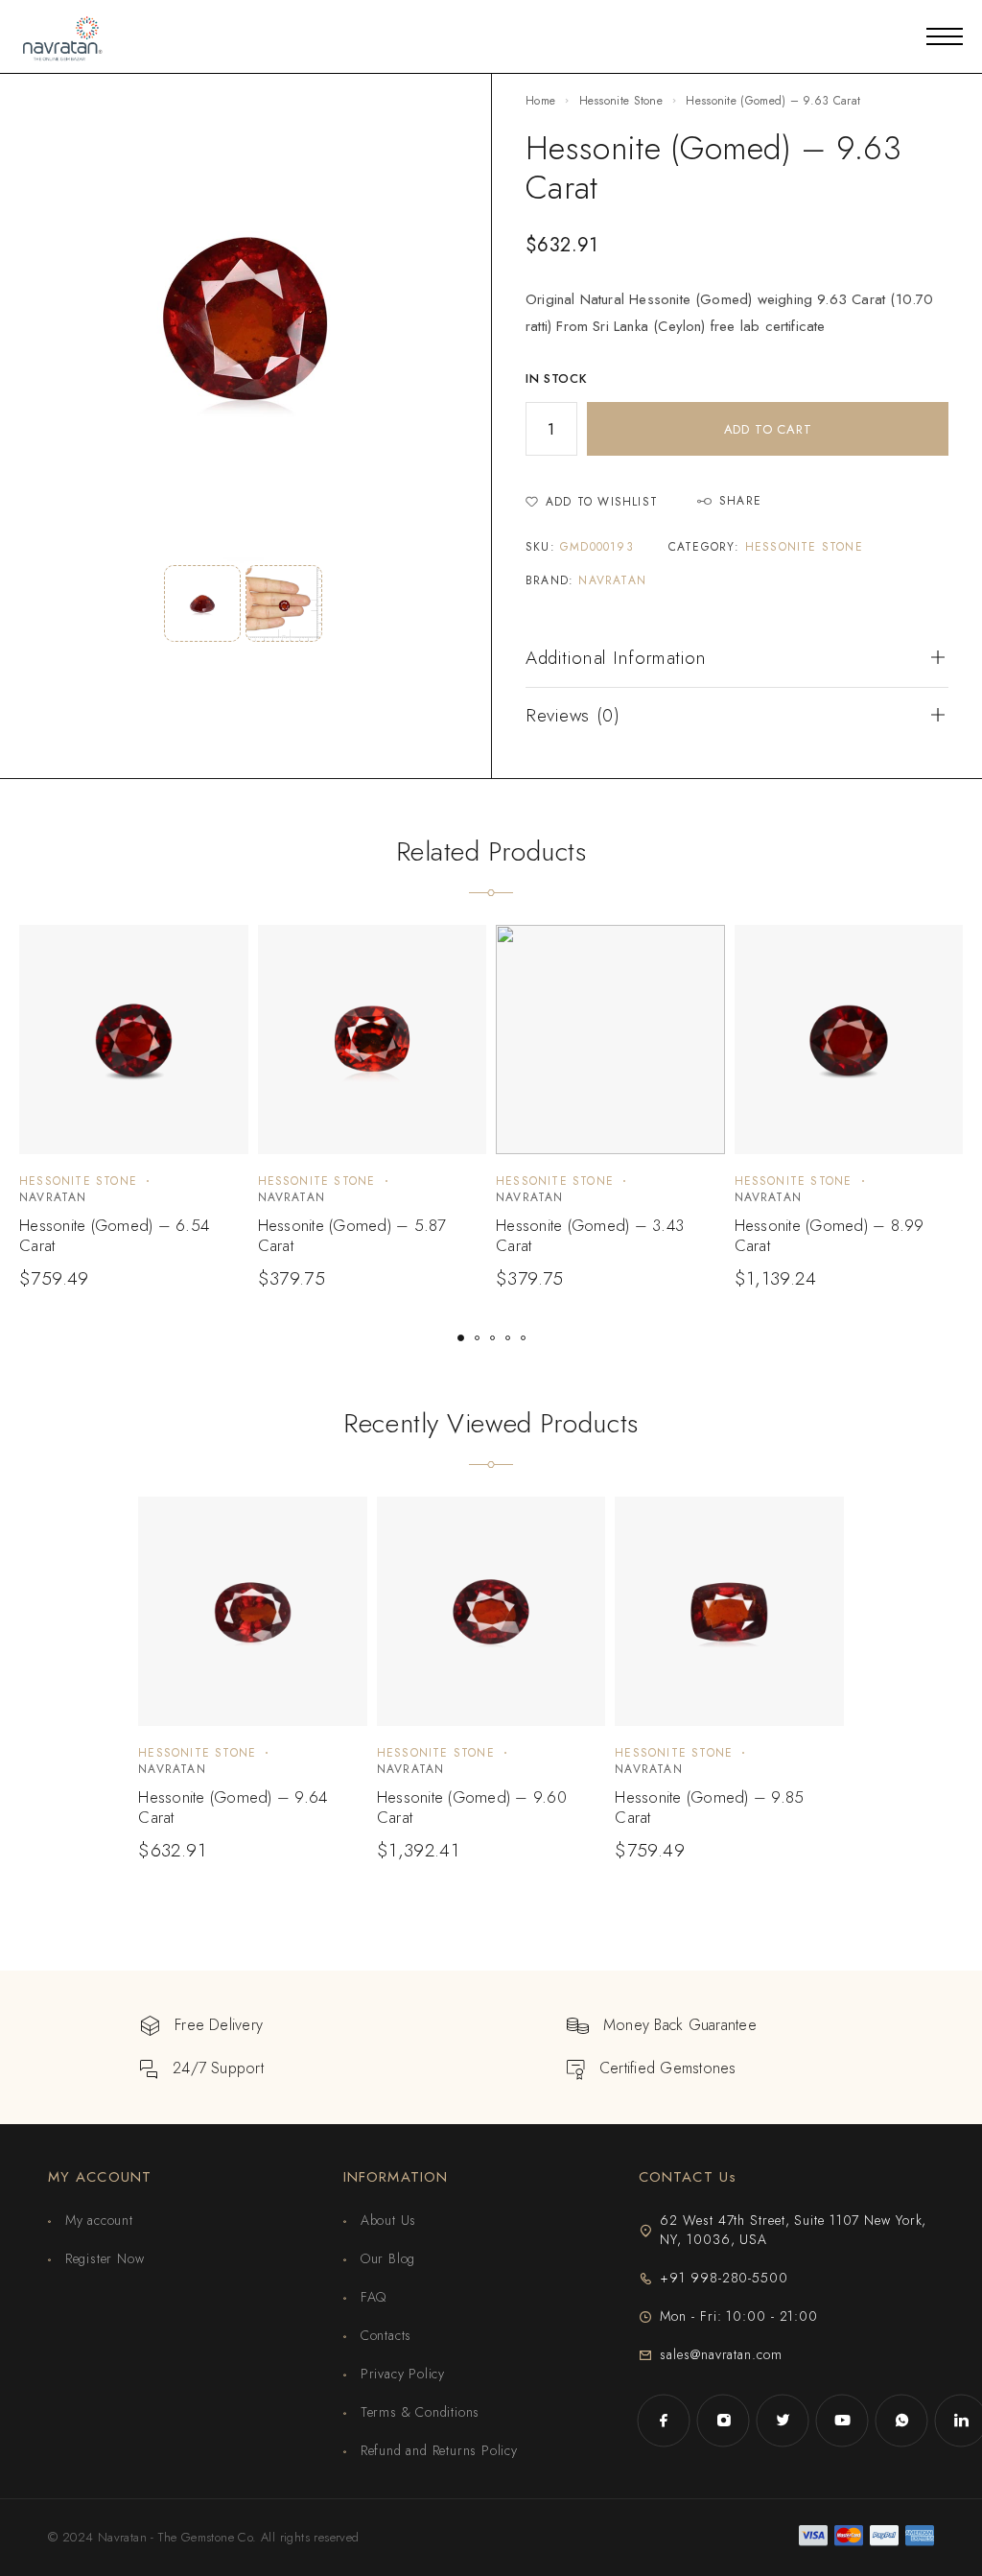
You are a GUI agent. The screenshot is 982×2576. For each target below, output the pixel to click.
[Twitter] (783, 2421)
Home (540, 101)
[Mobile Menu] (945, 36)
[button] (461, 1338)
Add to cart (768, 429)
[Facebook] (664, 2421)
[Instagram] (723, 2421)
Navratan (612, 580)
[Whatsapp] (901, 2421)
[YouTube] (842, 2421)
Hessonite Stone (621, 101)
